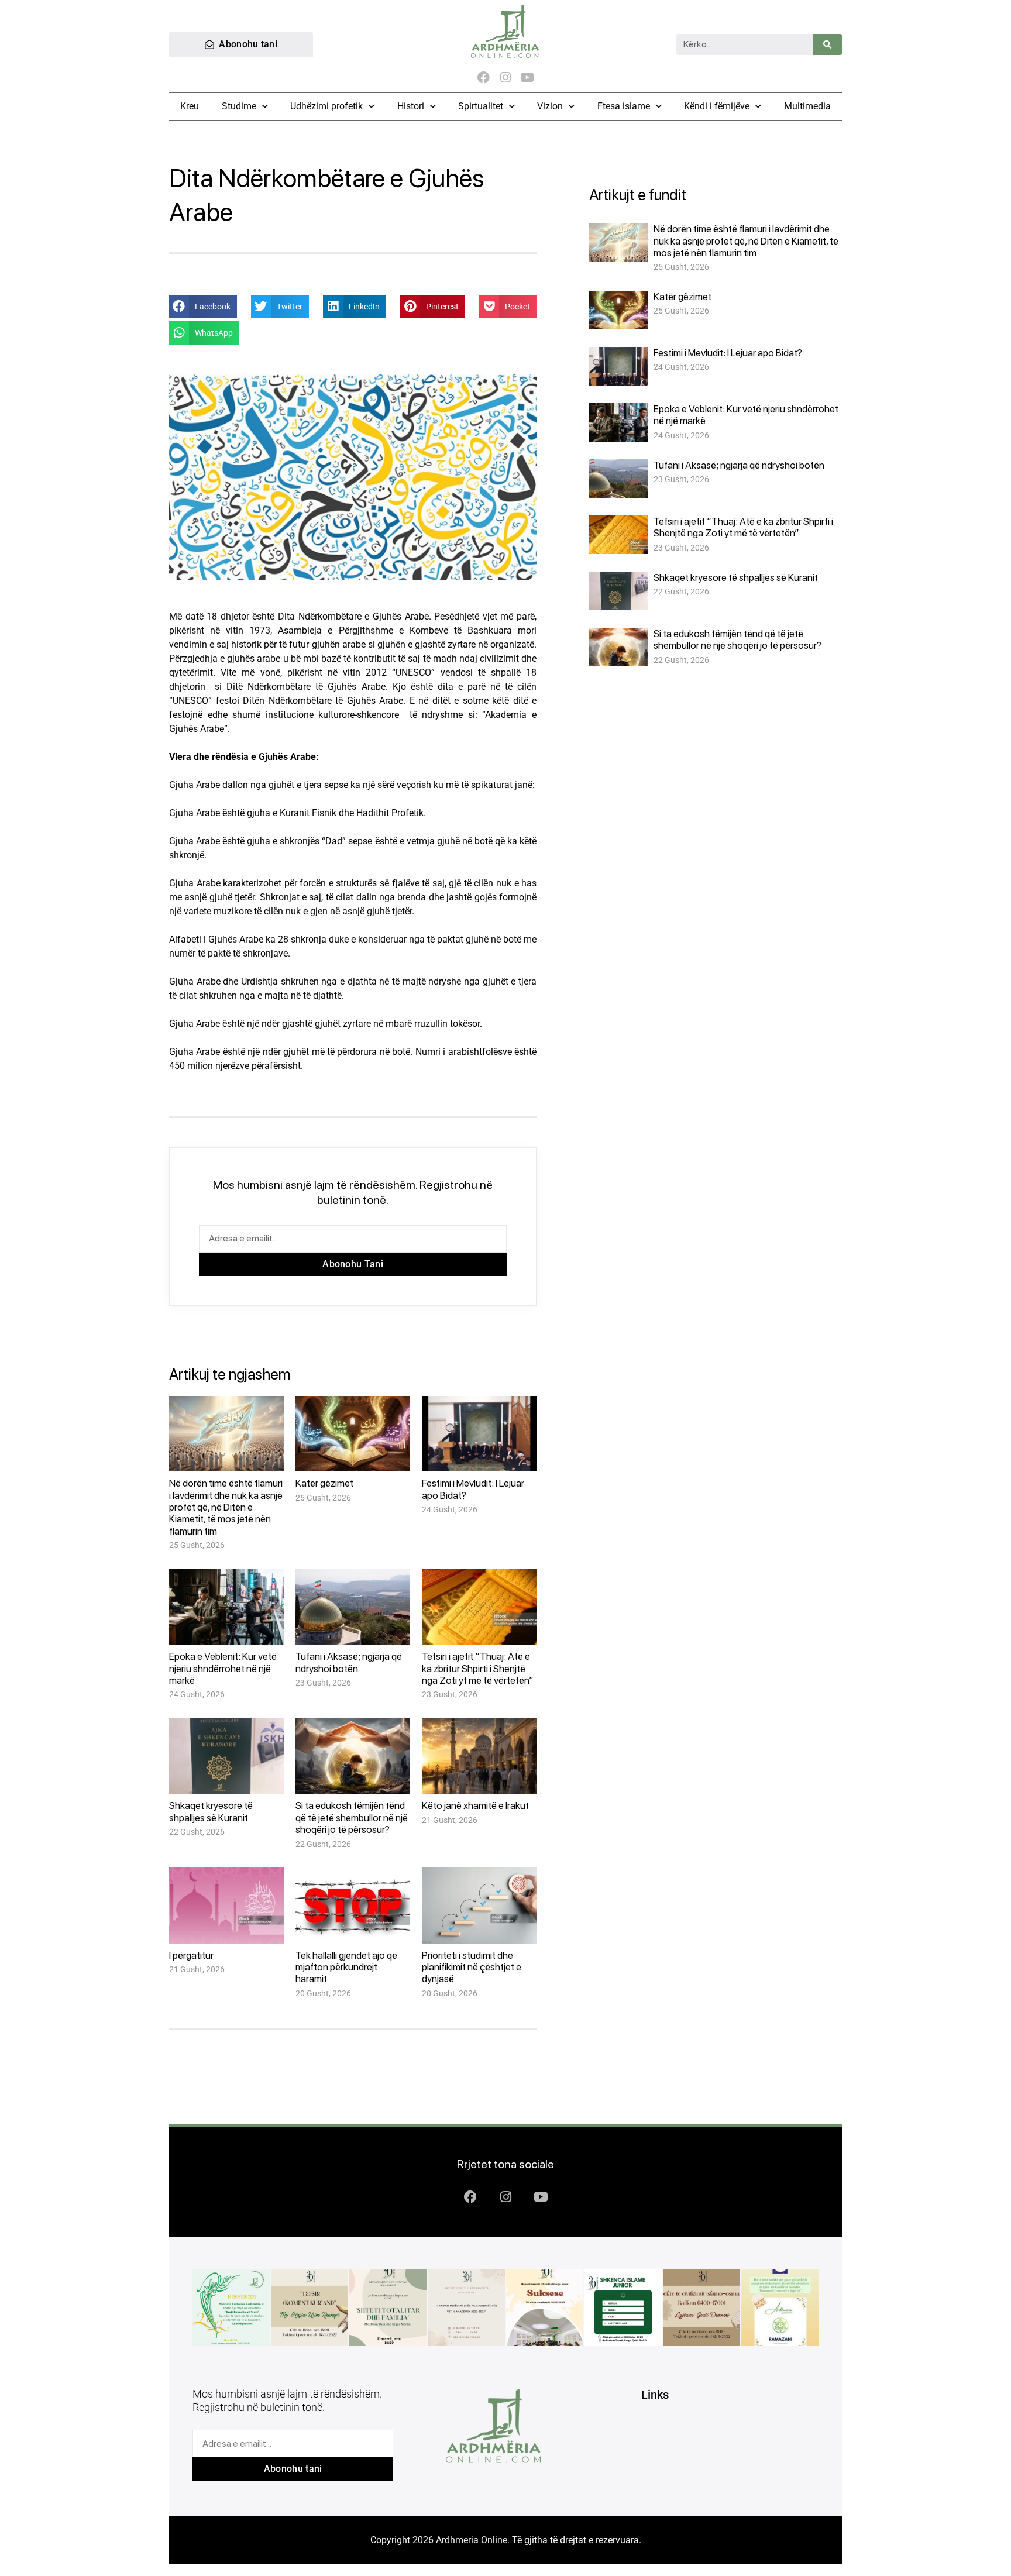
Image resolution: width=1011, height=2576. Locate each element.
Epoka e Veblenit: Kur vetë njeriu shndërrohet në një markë (223, 1668)
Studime (239, 106)
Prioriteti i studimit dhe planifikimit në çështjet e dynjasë (472, 1967)
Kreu (190, 106)
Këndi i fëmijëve (717, 106)
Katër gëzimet (324, 1483)
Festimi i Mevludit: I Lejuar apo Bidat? (728, 353)
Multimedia (807, 106)
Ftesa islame (624, 106)
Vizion (550, 106)
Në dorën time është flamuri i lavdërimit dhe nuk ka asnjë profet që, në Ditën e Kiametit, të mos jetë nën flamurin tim (226, 1507)
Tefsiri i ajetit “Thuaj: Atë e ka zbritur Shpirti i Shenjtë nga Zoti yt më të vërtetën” (478, 1668)
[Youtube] (527, 78)
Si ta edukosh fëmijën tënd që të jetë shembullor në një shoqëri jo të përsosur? (352, 1817)
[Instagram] (505, 78)
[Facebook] (484, 78)
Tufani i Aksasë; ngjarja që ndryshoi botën (349, 1662)
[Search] (827, 44)
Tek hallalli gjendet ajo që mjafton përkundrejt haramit (346, 1967)
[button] (203, 307)
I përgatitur (191, 1955)
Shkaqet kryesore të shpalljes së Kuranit (211, 1811)
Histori (411, 106)
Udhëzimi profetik (326, 106)
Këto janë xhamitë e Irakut (475, 1805)
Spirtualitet (481, 106)
